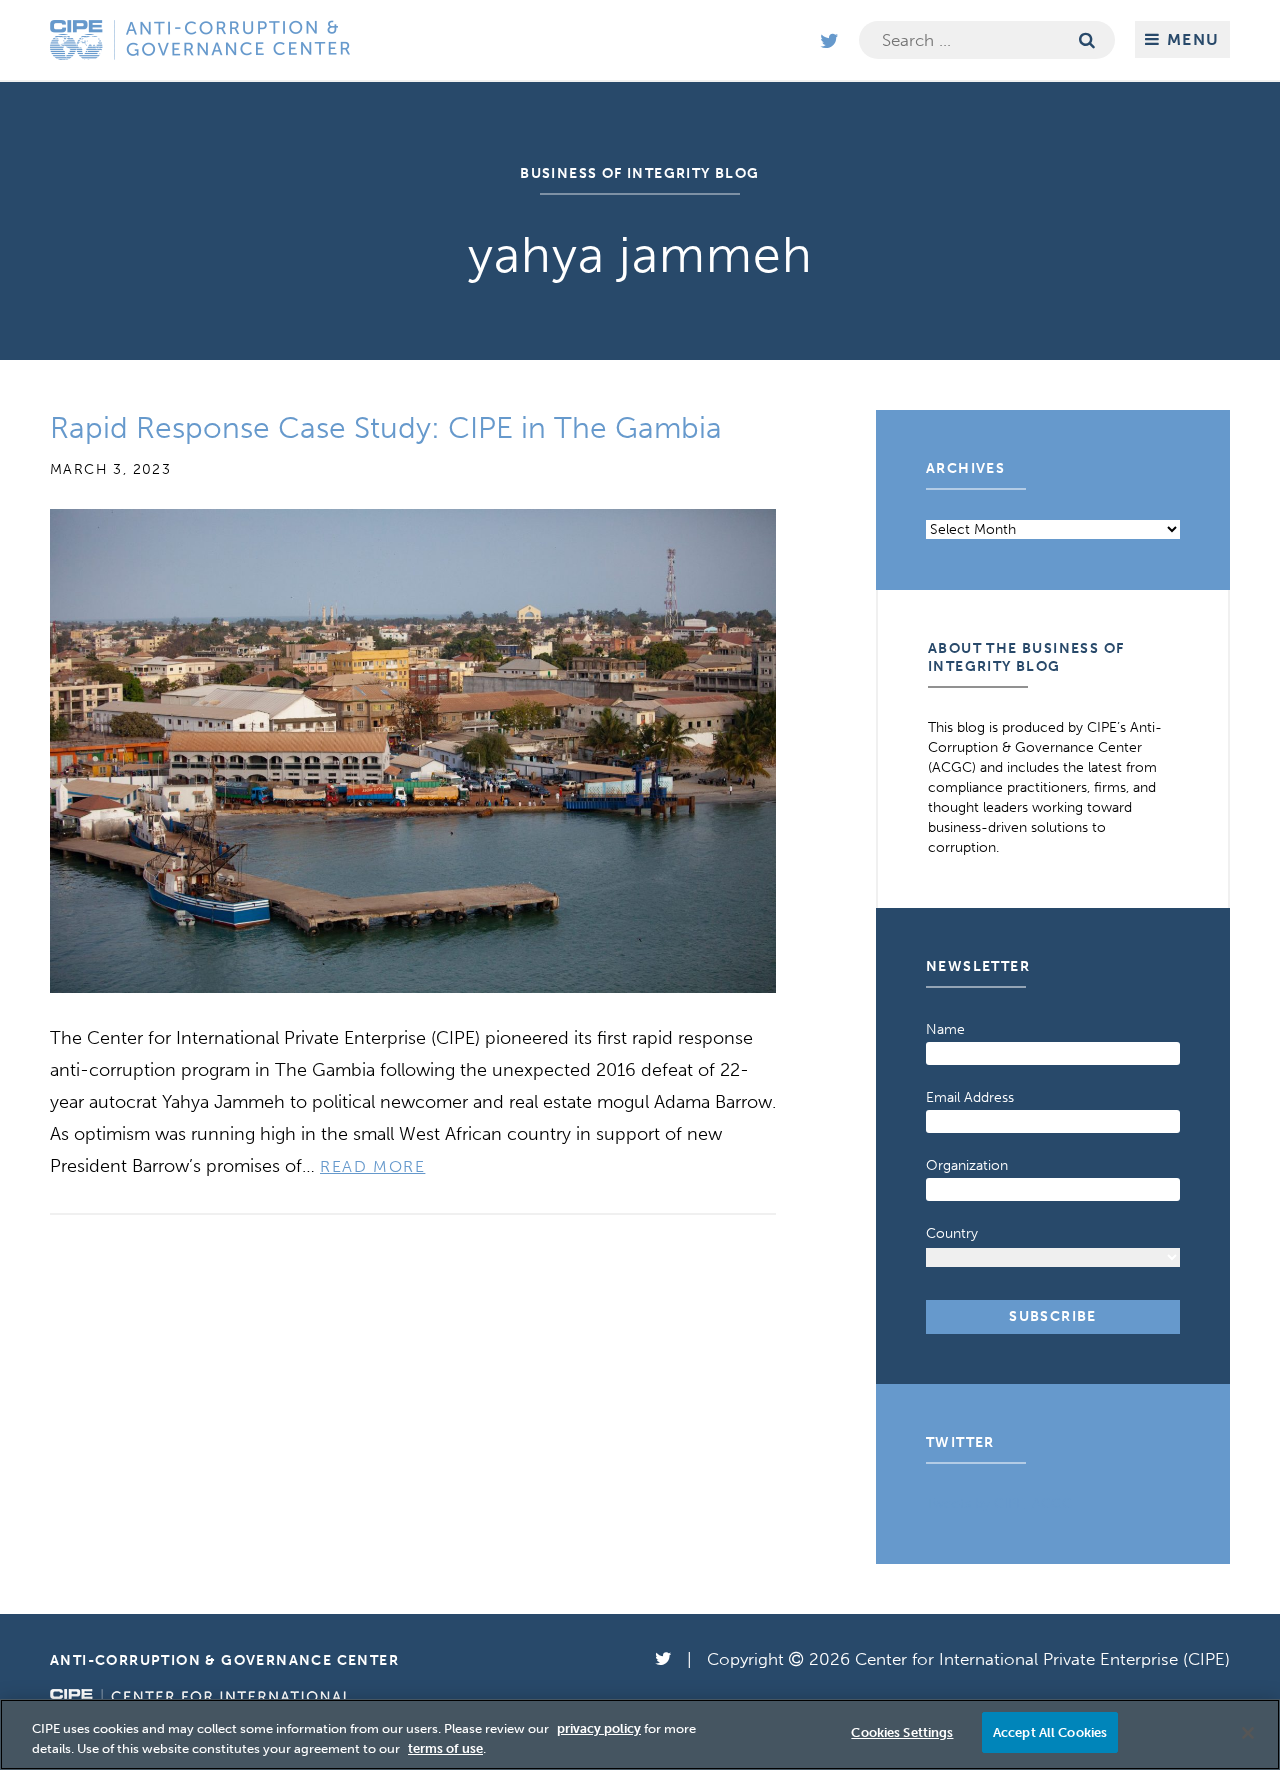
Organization (967, 1165)
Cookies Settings (902, 1732)
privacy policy (599, 1728)
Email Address (970, 1097)
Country (952, 1233)
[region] (640, 1734)
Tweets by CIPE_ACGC (999, 1503)
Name (945, 1029)
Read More (372, 1166)
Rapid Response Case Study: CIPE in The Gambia (386, 428)
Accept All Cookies (1050, 1732)
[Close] (1248, 1733)
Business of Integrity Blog (639, 173)
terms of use (445, 1748)
